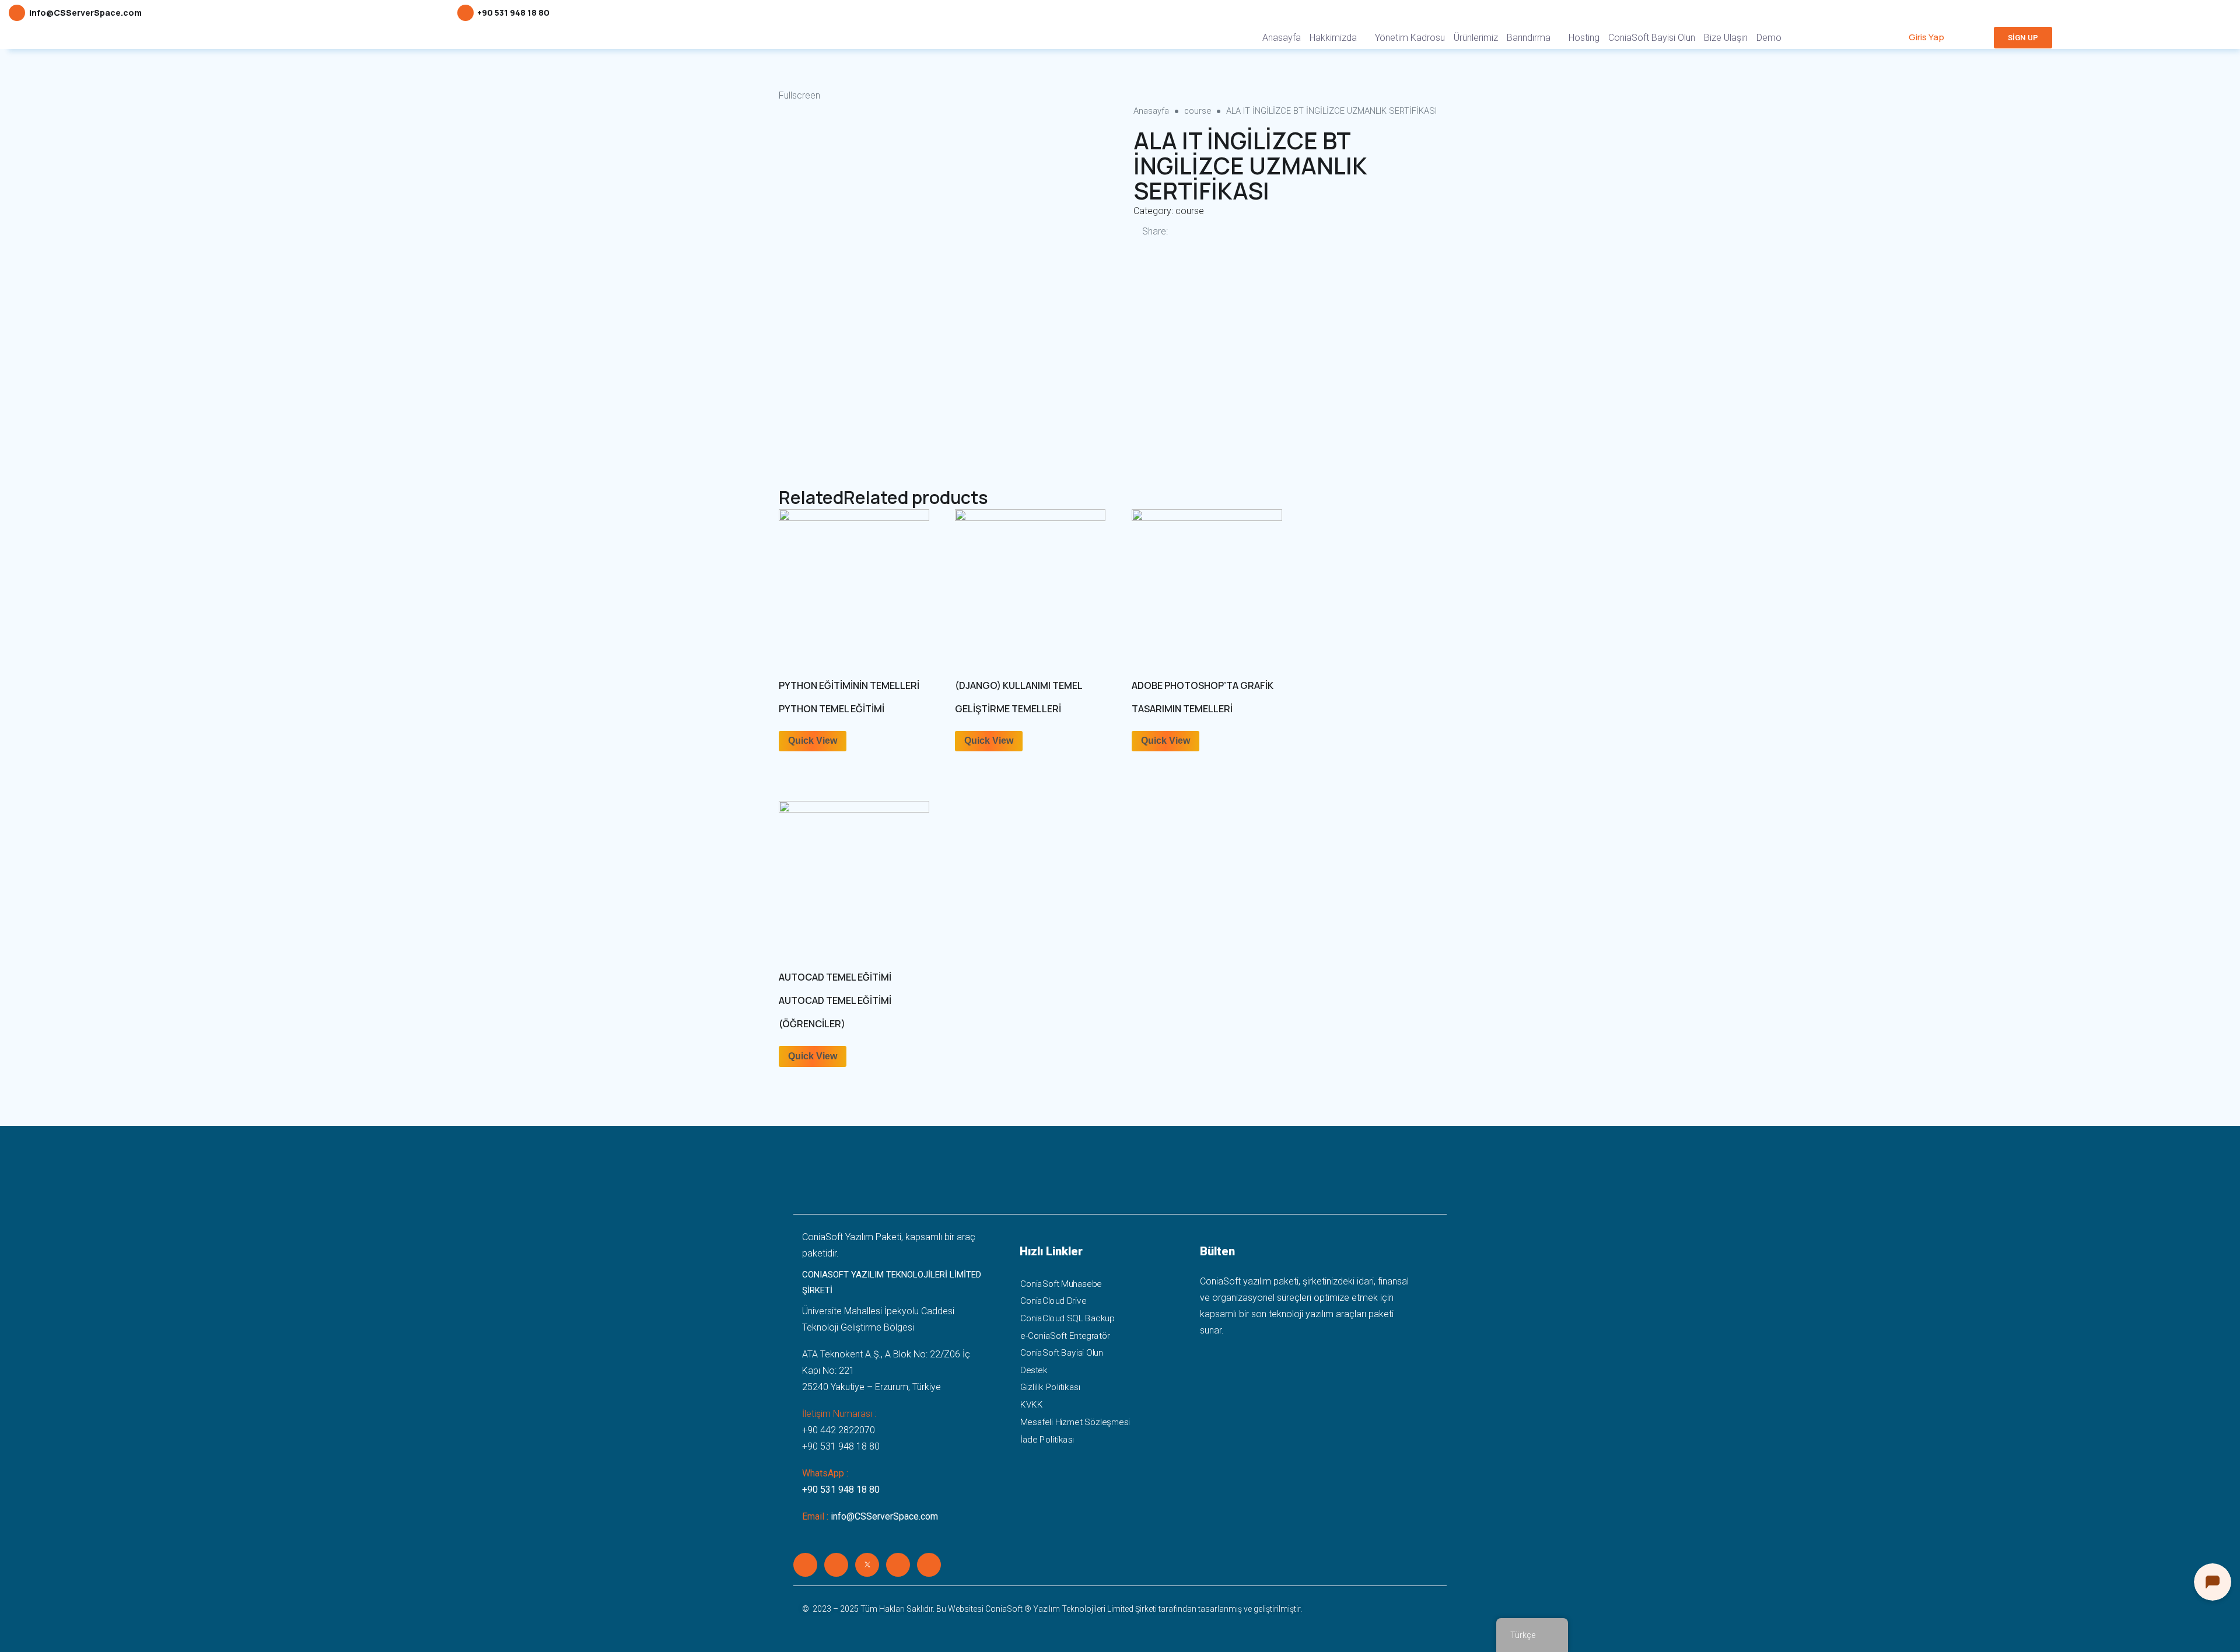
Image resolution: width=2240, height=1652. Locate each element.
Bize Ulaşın (1726, 38)
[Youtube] (929, 1565)
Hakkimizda (1333, 38)
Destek (1034, 1370)
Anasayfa (1282, 38)
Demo (1769, 38)
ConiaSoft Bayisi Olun (1652, 38)
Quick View (813, 741)
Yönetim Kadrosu (1410, 38)
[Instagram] (898, 1565)
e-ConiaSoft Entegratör (1065, 1336)
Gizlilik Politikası (1050, 1388)
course (1198, 111)
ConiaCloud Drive (1053, 1301)
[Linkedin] (805, 1565)
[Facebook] (836, 1565)
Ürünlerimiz (1476, 38)
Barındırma (1529, 38)
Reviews (800, 459)
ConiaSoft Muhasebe (1061, 1284)
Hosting (1584, 38)
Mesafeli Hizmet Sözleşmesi (1075, 1422)
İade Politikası (1047, 1439)
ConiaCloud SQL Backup (1067, 1318)
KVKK (1031, 1405)
